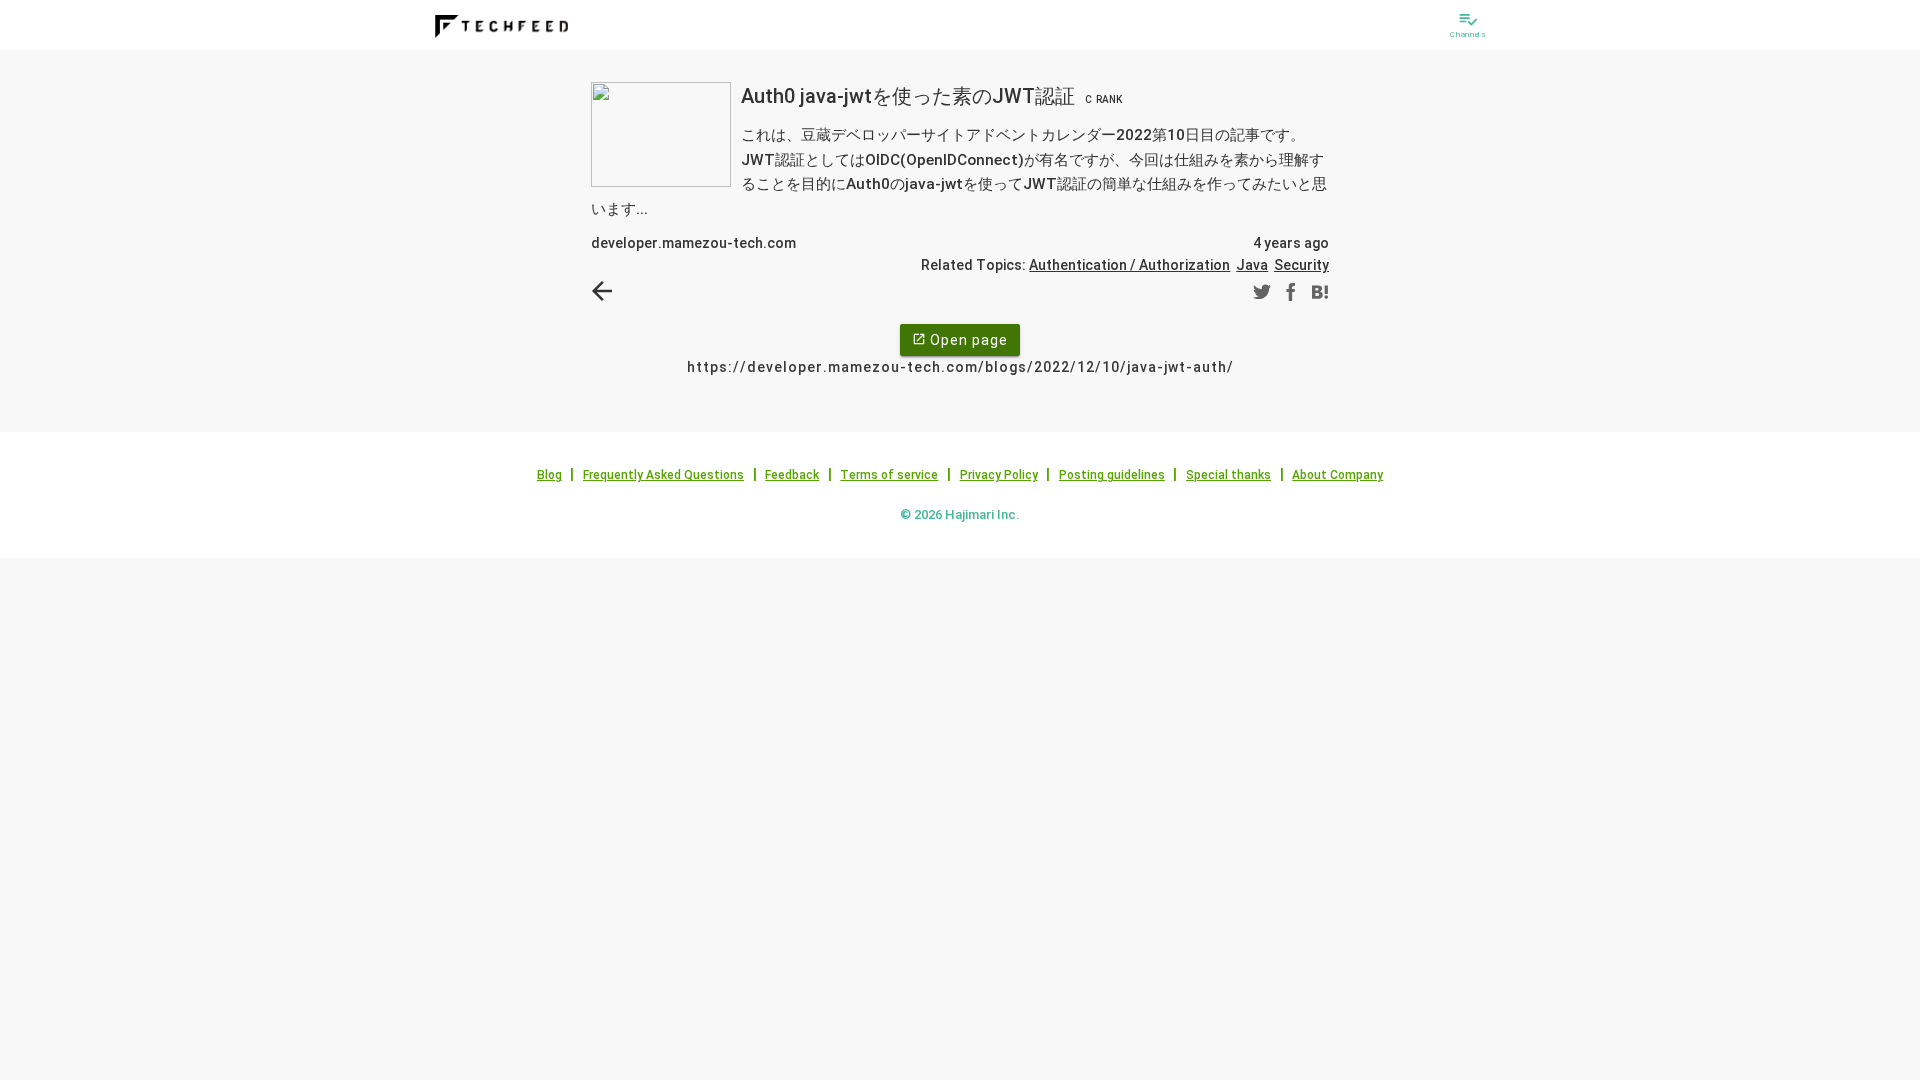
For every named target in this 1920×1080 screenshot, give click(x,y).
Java (1252, 265)
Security (1301, 265)
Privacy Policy (999, 475)
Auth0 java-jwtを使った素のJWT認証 (931, 96)
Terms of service (889, 475)
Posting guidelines (1112, 475)
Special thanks (1228, 475)
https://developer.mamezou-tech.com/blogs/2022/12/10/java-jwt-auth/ (960, 367)
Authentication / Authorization (1129, 265)
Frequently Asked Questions (663, 475)
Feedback (792, 475)
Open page (960, 340)
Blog (549, 475)
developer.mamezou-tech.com (693, 243)
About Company (1337, 475)
